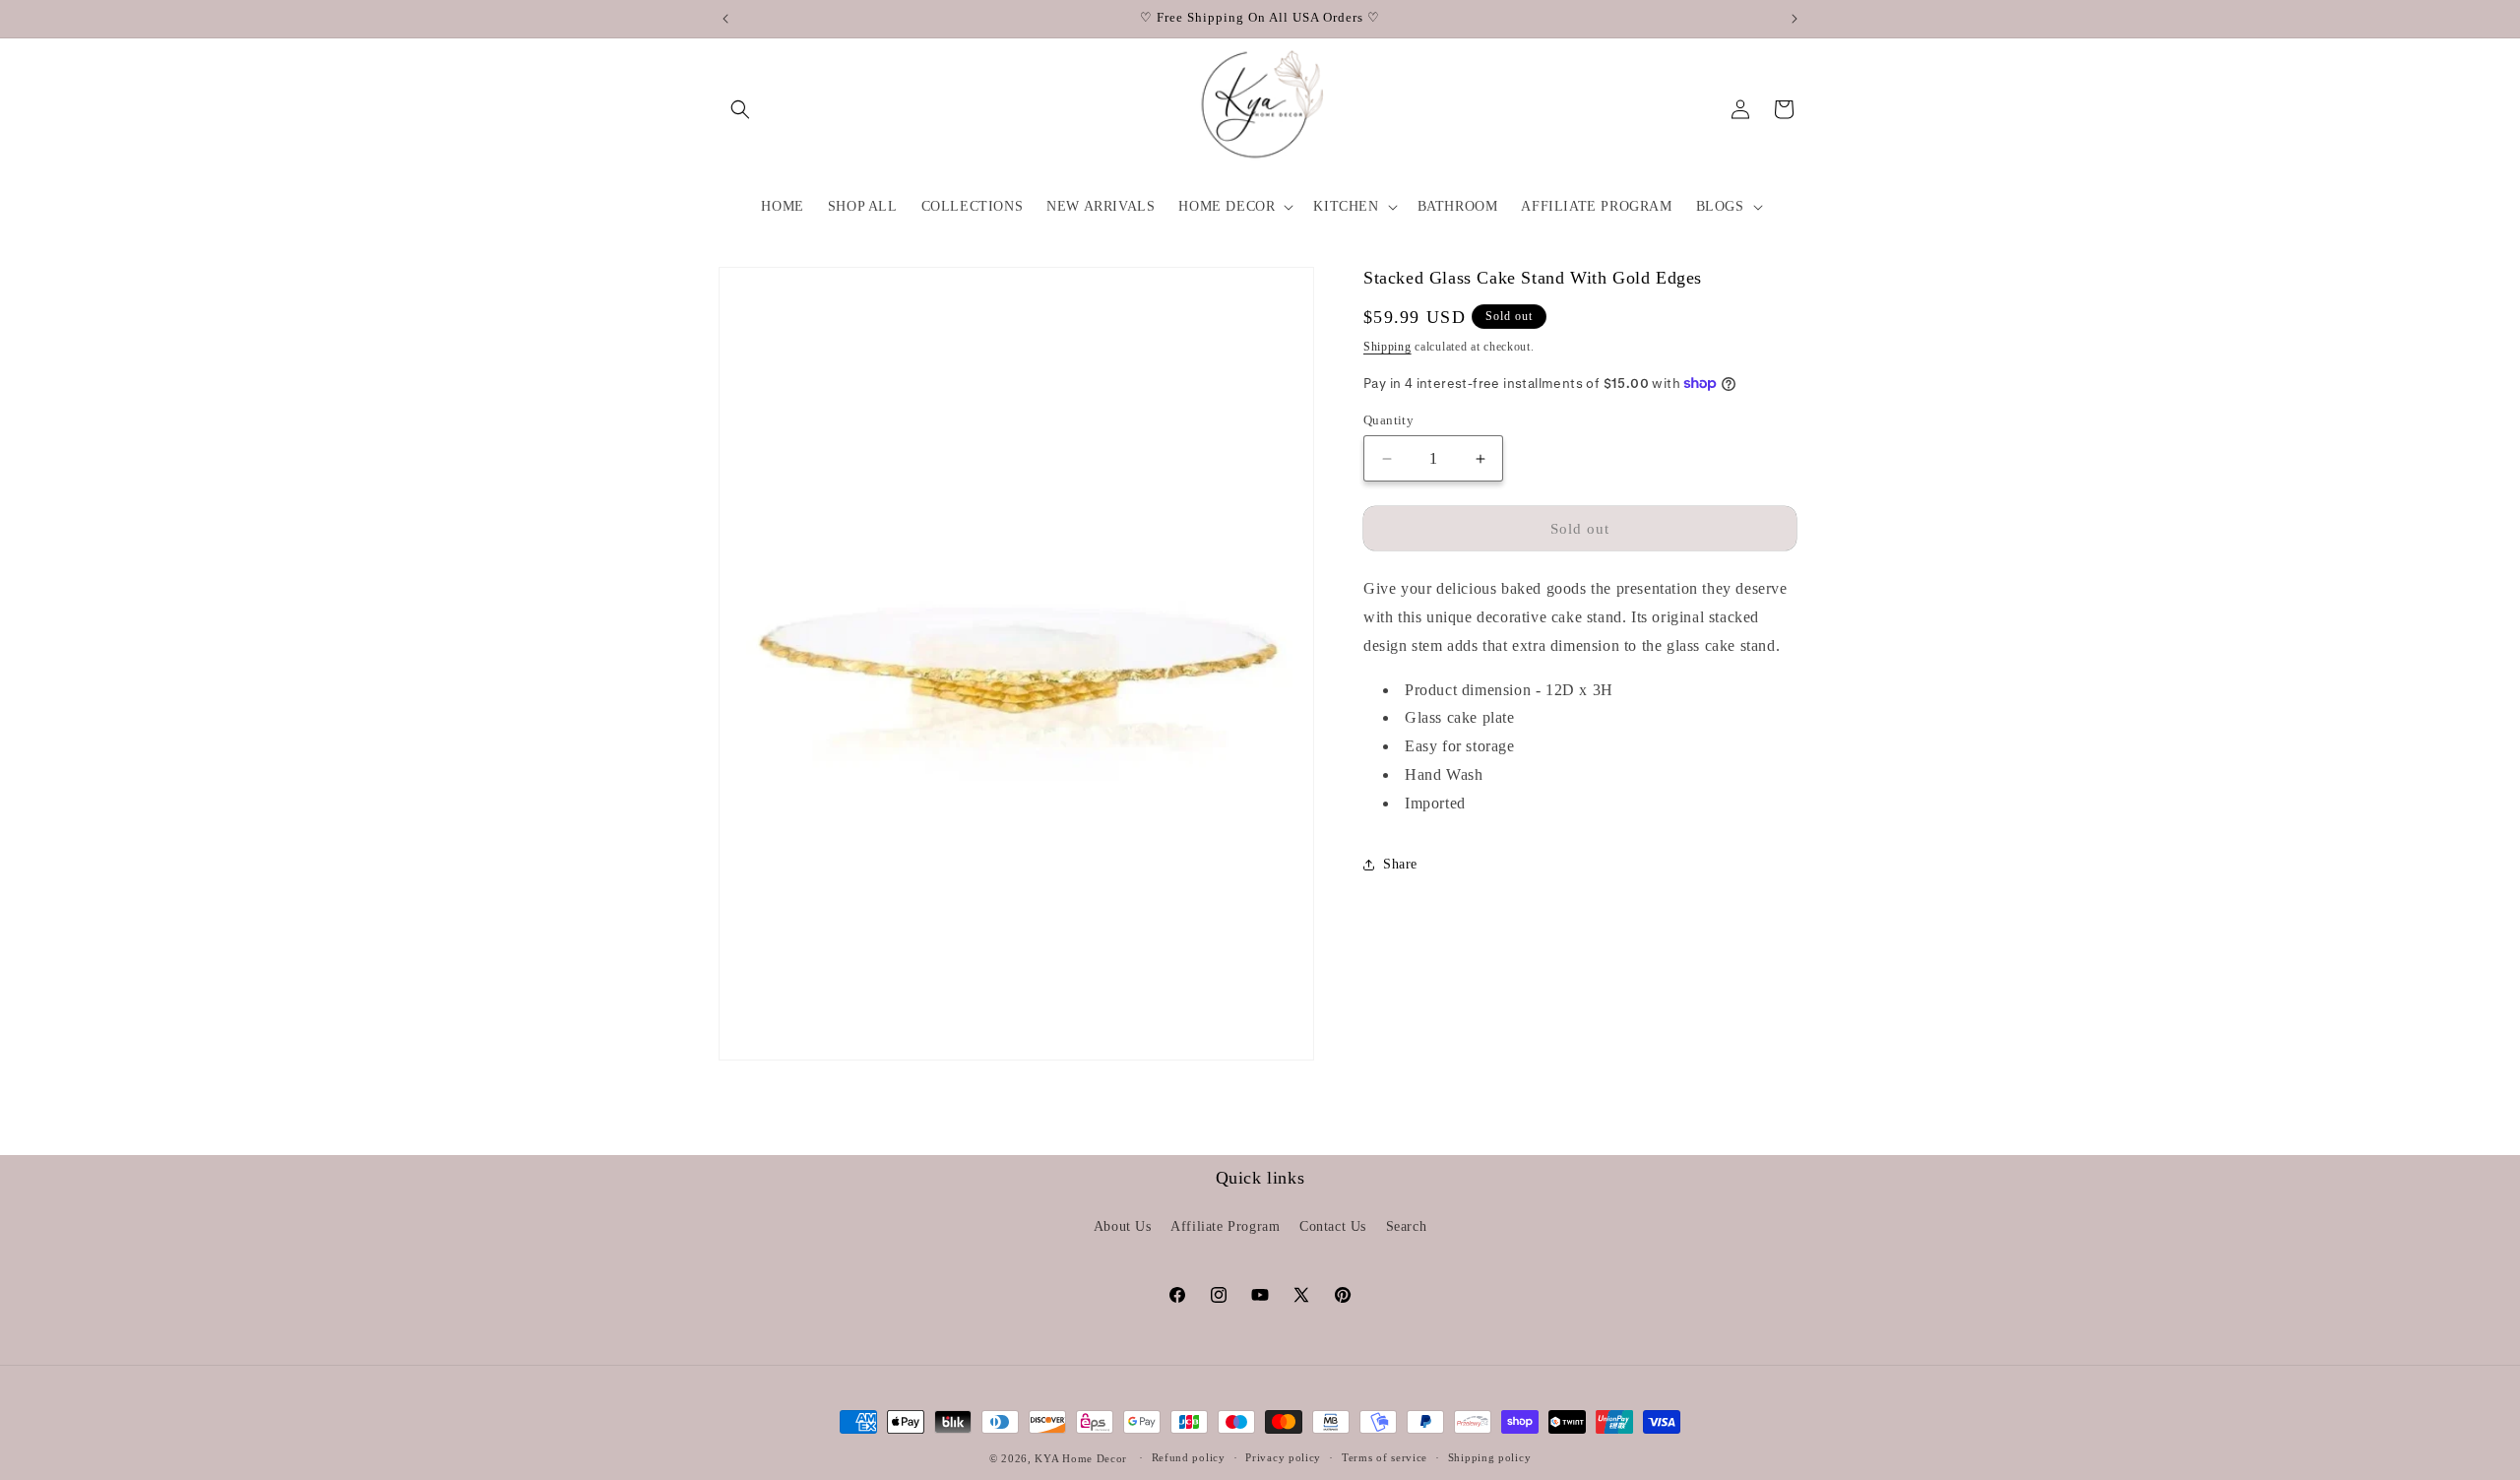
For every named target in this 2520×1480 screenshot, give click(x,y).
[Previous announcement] (725, 19)
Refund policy (1189, 1457)
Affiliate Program (1225, 1226)
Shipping (1387, 347)
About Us (1123, 1226)
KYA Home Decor (1081, 1458)
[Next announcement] (1795, 19)
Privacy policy (1283, 1457)
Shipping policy (1490, 1457)
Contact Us (1333, 1226)
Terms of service (1385, 1457)
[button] (740, 109)
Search (1407, 1226)
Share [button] (1400, 864)
